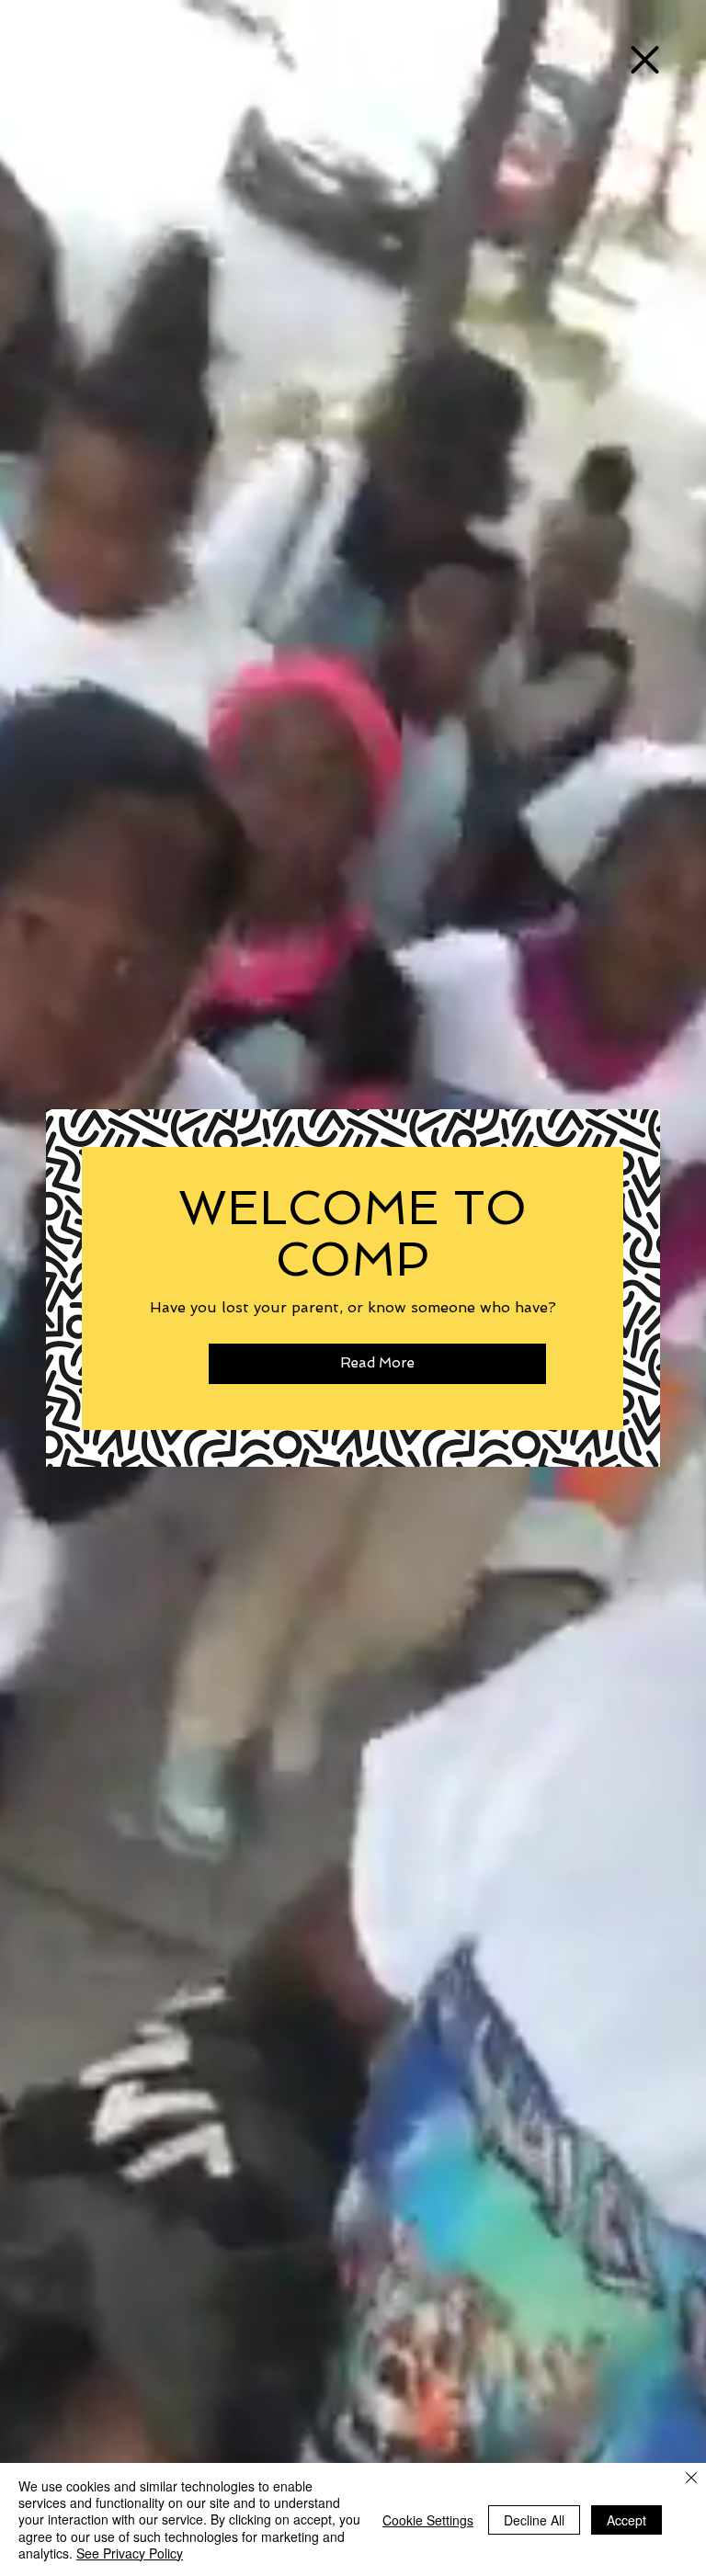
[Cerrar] (691, 2479)
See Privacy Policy (130, 2553)
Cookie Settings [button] (428, 2520)
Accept (626, 2520)
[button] (645, 60)
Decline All (534, 2520)
